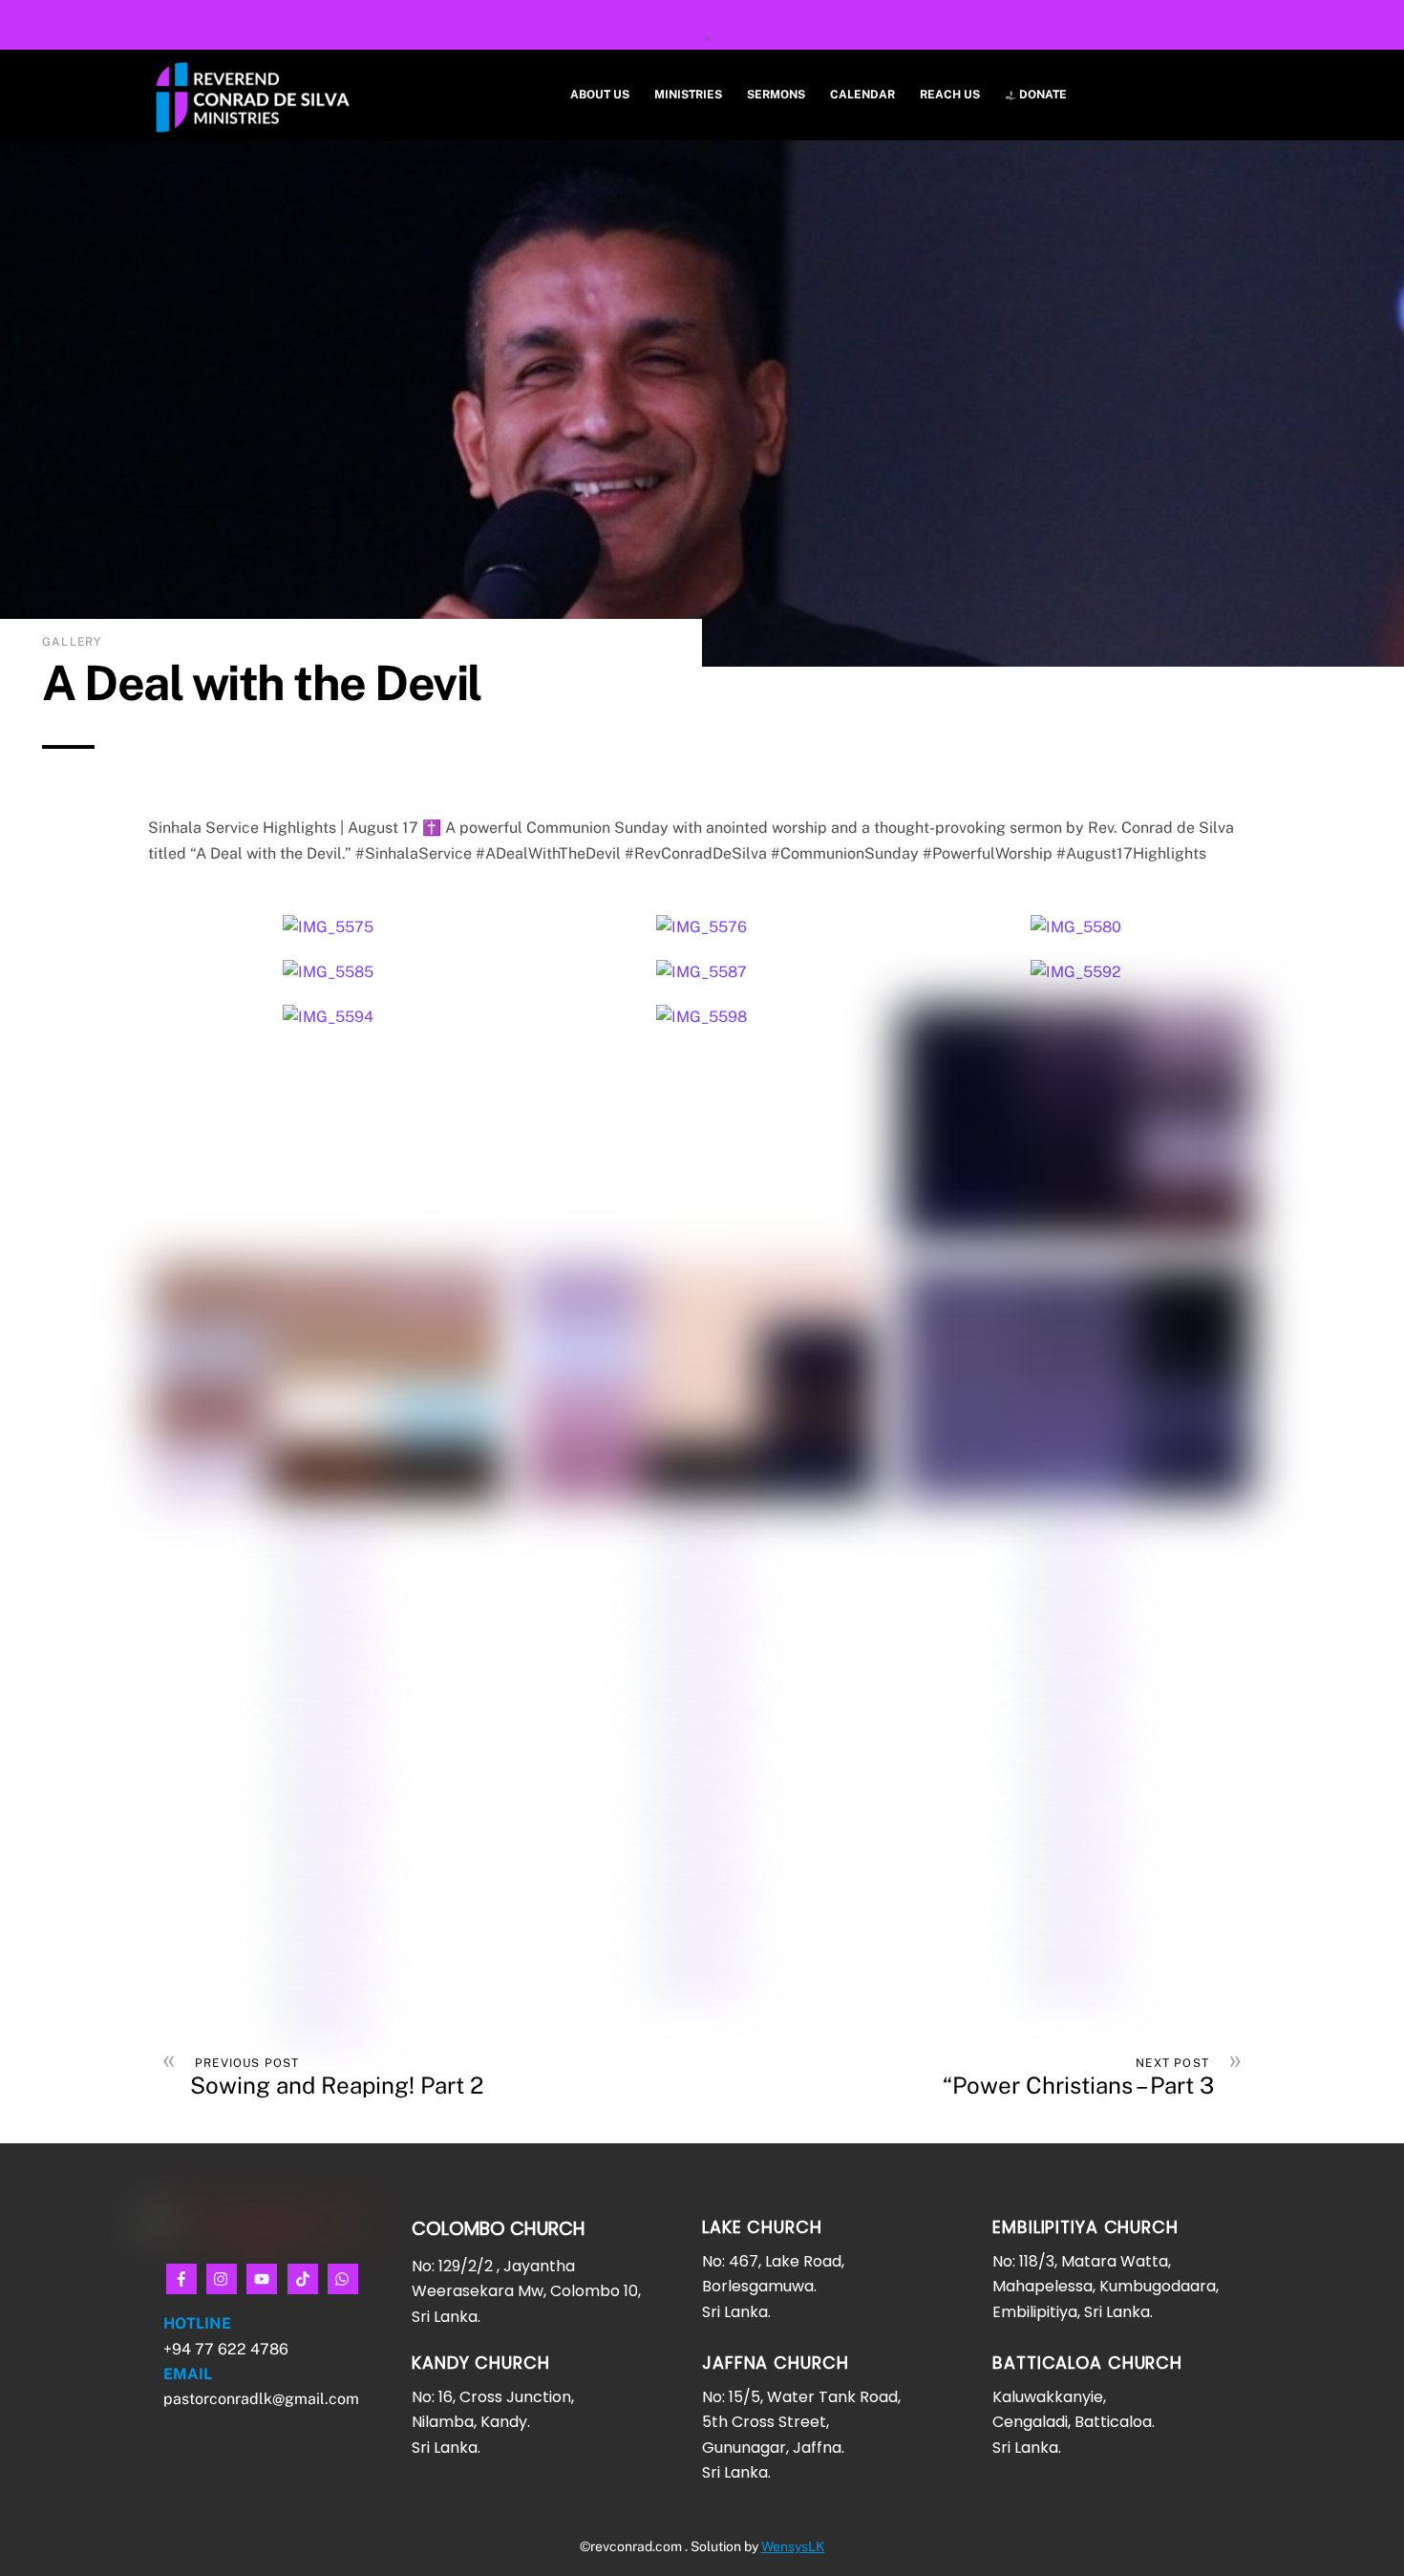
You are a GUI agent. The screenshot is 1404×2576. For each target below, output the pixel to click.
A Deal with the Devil (262, 682)
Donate (1042, 95)
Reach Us (950, 95)
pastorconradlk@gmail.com (261, 2399)
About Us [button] (600, 95)
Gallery (72, 642)
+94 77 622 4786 (228, 2349)
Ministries (688, 95)
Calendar (862, 95)
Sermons (776, 95)
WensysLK (793, 2546)
